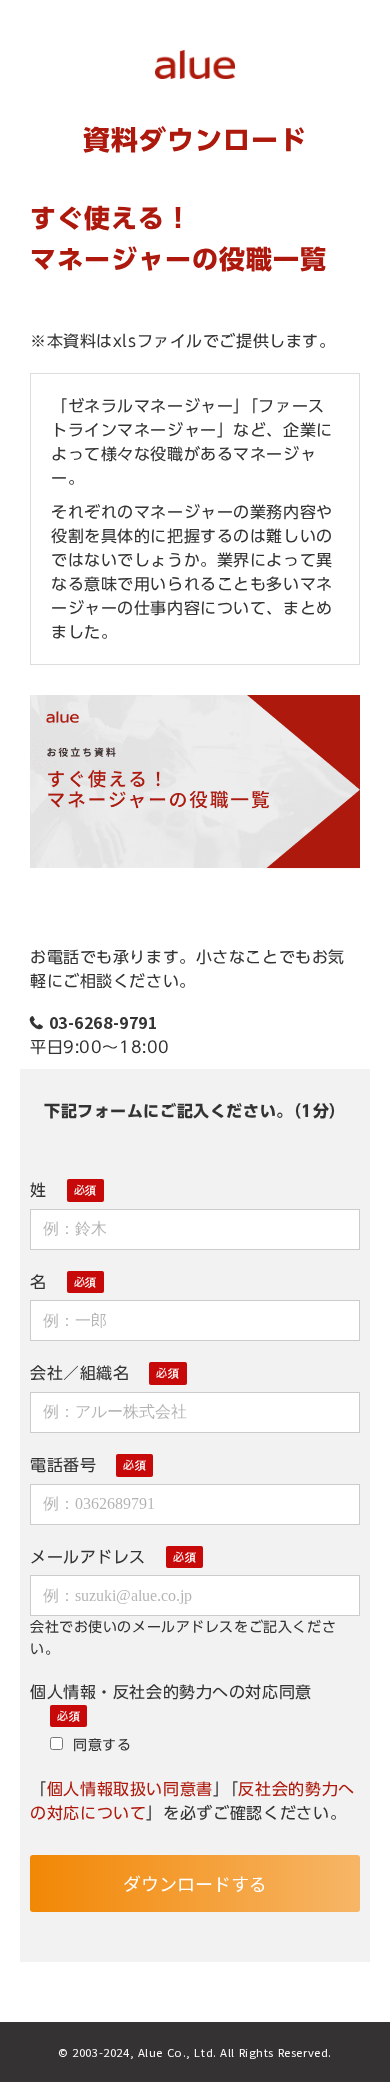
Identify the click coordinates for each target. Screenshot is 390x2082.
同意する (102, 1744)
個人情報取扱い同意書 (130, 1789)
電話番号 (63, 1465)
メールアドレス (88, 1557)
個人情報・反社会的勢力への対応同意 (171, 1692)
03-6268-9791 (103, 1022)
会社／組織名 (79, 1373)
